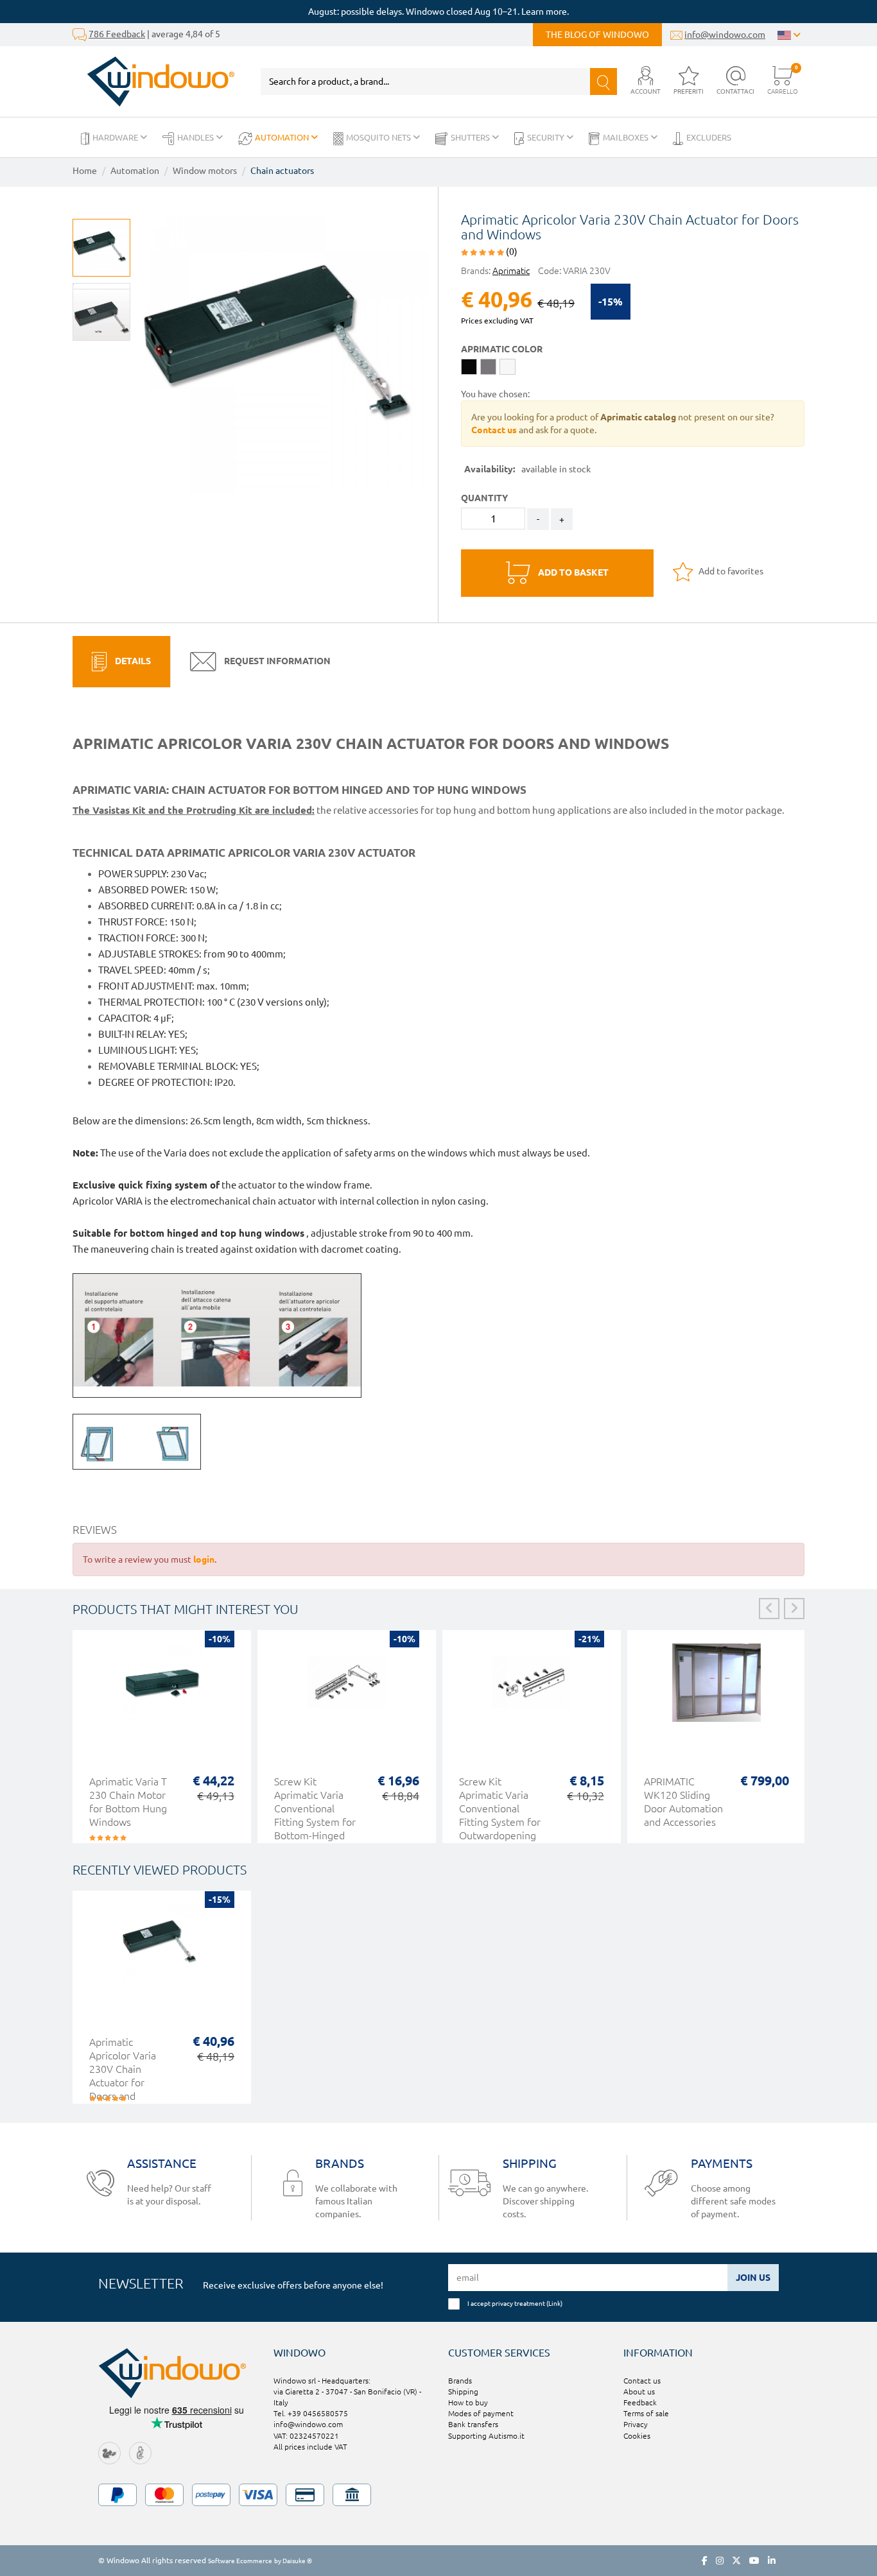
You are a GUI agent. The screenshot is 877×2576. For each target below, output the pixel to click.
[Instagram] (720, 2561)
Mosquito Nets (379, 137)
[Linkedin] (772, 2561)
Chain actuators (282, 171)
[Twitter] (736, 2561)
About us (639, 2391)
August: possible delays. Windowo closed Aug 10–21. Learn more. (438, 12)
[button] (646, 81)
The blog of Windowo (597, 35)
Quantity (484, 498)
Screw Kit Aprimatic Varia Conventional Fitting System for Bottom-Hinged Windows (315, 1815)
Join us (753, 2278)
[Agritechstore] (109, 2452)
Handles (196, 137)
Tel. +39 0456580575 (311, 2413)
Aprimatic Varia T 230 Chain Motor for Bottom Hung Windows (128, 1802)
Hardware (116, 137)
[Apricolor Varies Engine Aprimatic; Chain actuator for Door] (101, 312)
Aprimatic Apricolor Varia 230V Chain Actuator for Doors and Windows (123, 2076)
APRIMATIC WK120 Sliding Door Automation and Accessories (683, 1802)
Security (547, 137)
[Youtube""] (754, 2561)
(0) (511, 252)
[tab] (121, 662)
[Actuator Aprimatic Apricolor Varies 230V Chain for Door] (286, 349)
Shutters (471, 137)
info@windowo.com (725, 35)
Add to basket (572, 572)
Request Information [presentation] (276, 661)
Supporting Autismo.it (486, 2436)
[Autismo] (140, 2452)
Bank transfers (473, 2424)
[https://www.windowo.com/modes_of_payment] (438, 2495)
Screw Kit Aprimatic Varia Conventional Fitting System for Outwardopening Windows (500, 1815)
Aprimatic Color (502, 349)
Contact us (642, 2381)
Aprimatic (511, 271)
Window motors (205, 171)
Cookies (637, 2436)
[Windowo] (154, 82)
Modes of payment (481, 2413)
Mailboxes (627, 137)
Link (554, 2303)
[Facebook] (705, 2561)
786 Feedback (117, 34)
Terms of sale (646, 2413)
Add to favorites (730, 571)
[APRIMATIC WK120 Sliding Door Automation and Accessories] (716, 1689)
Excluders (709, 137)
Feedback (640, 2402)
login (204, 1559)
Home (85, 171)
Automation (283, 137)
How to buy (468, 2402)
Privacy (636, 2424)
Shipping (463, 2391)
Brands (460, 2381)
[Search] (603, 82)
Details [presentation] (132, 661)
